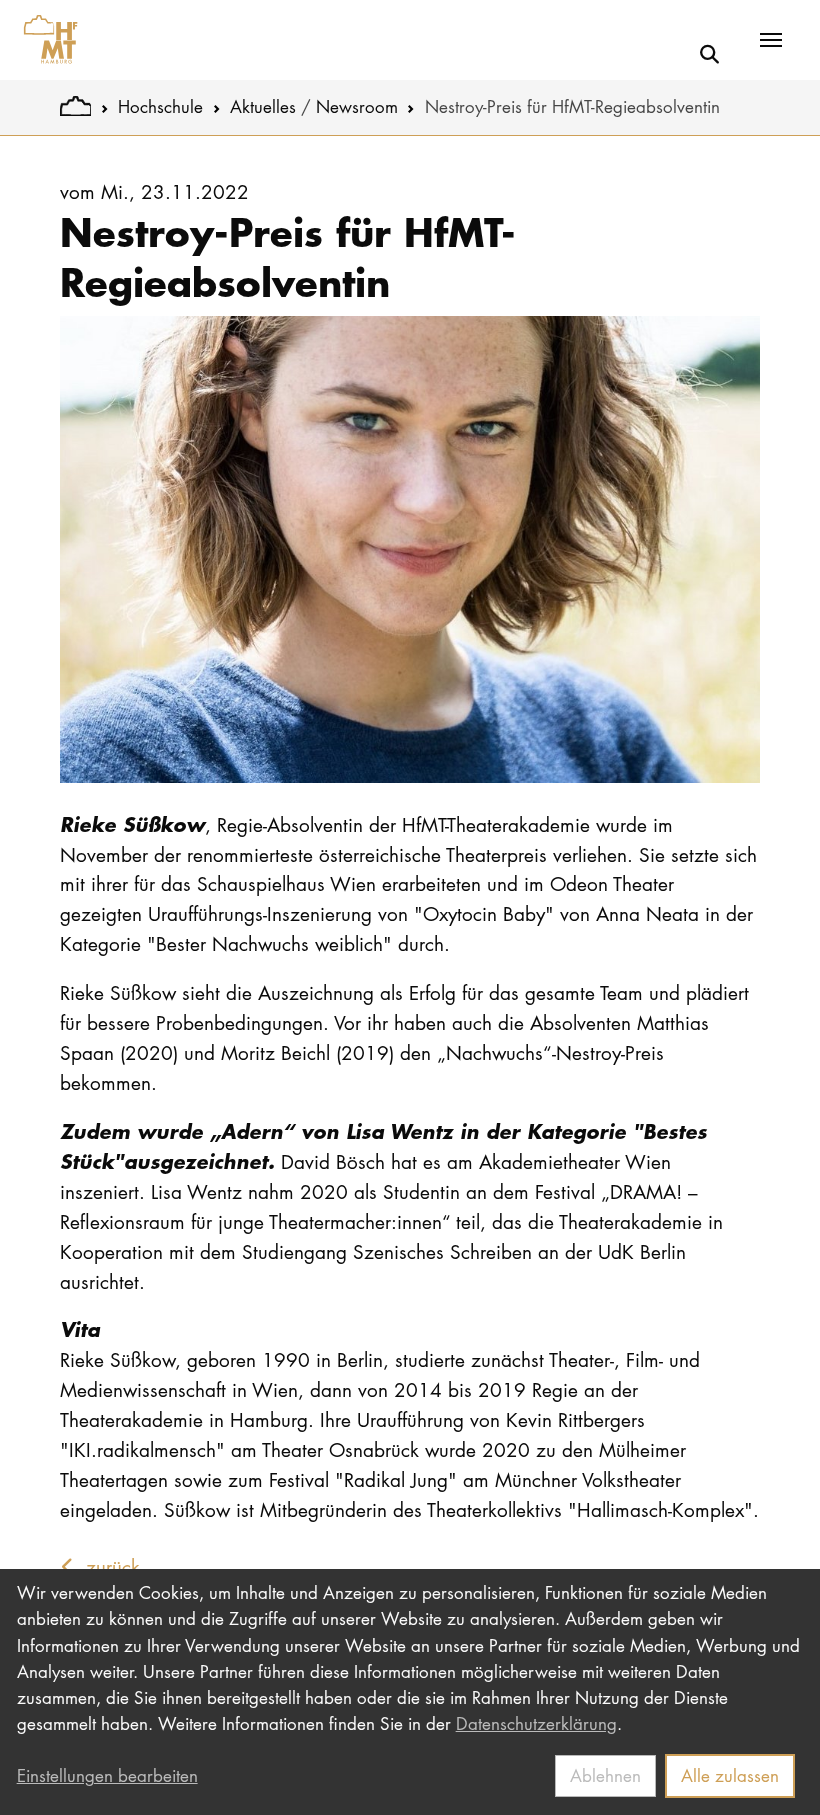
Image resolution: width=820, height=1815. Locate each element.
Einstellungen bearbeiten (107, 1775)
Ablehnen (605, 1775)
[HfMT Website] (75, 106)
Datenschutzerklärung (536, 1723)
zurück (110, 1566)
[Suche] (710, 54)
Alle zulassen (730, 1775)
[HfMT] (45, 40)
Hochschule (160, 106)
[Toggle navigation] (771, 40)
